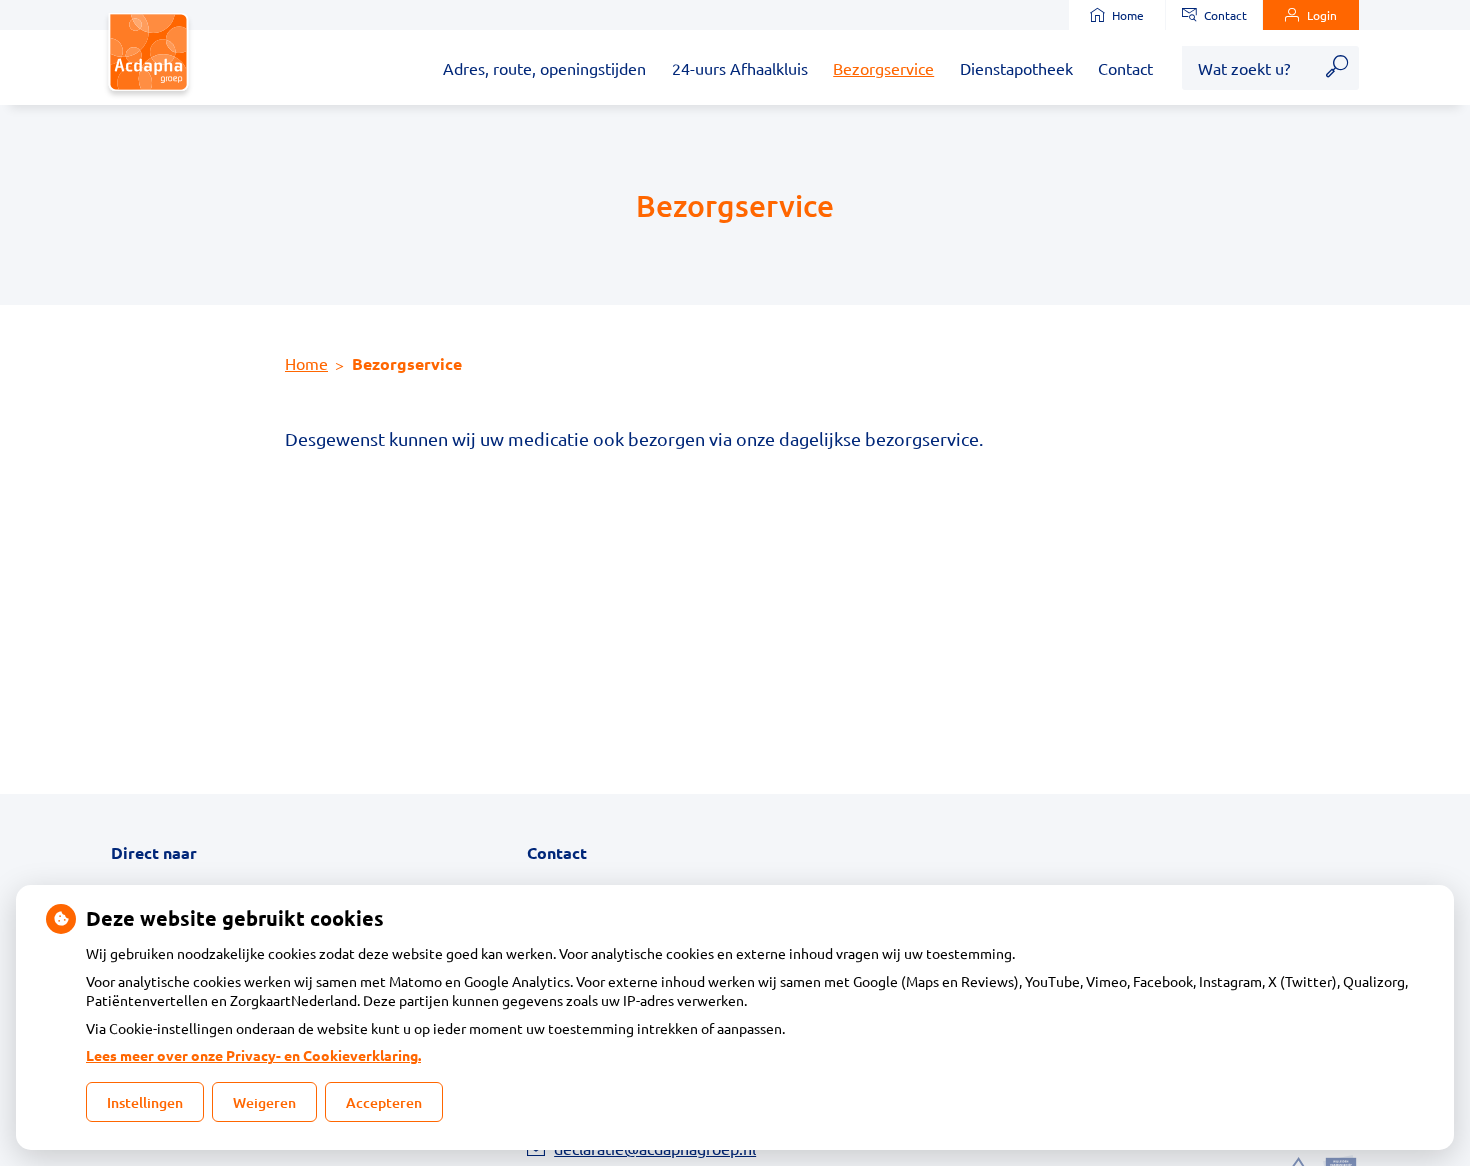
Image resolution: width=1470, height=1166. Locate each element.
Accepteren (384, 1102)
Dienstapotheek (1016, 68)
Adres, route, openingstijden (544, 68)
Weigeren (264, 1102)
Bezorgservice (883, 68)
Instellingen (145, 1102)
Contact (1225, 15)
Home (1128, 15)
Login (1322, 15)
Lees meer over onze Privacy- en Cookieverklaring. (253, 1055)
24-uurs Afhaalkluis (740, 68)
